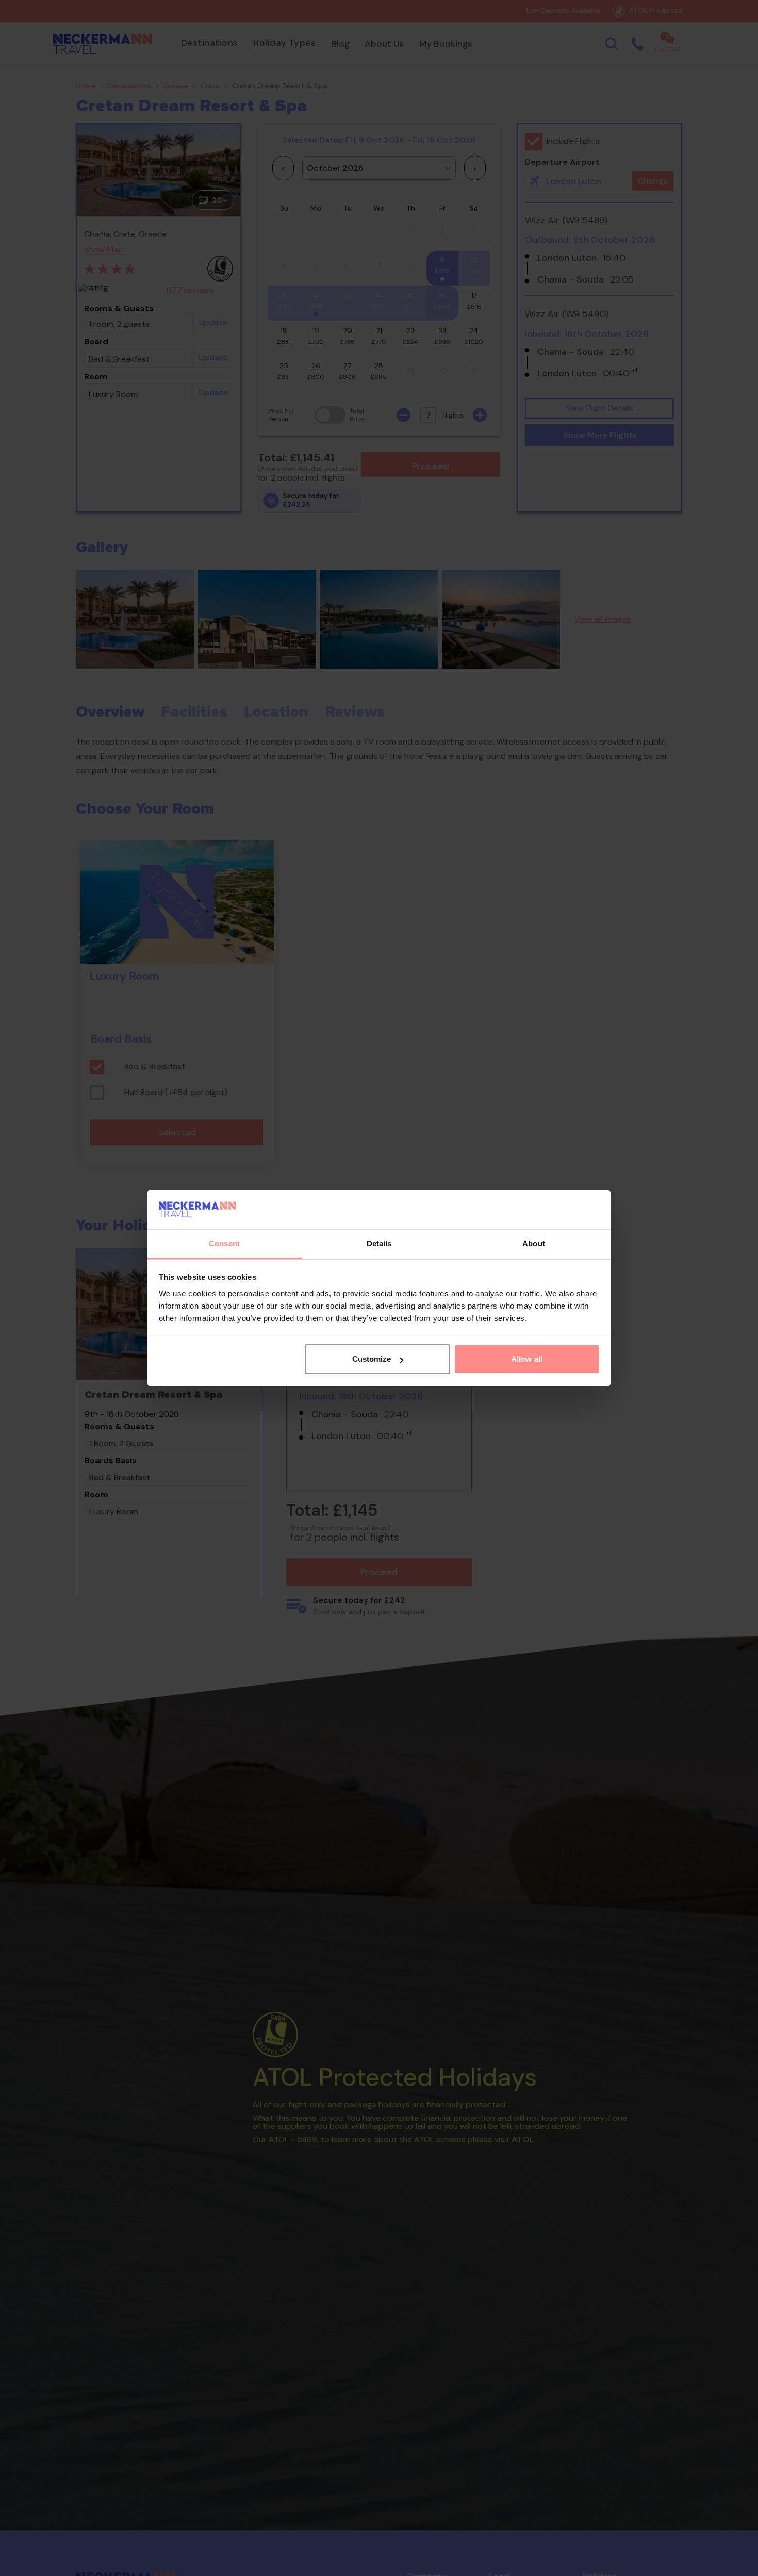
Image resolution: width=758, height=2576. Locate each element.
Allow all (527, 1359)
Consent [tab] (224, 1243)
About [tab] (534, 1243)
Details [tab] (379, 1243)
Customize (372, 1359)
